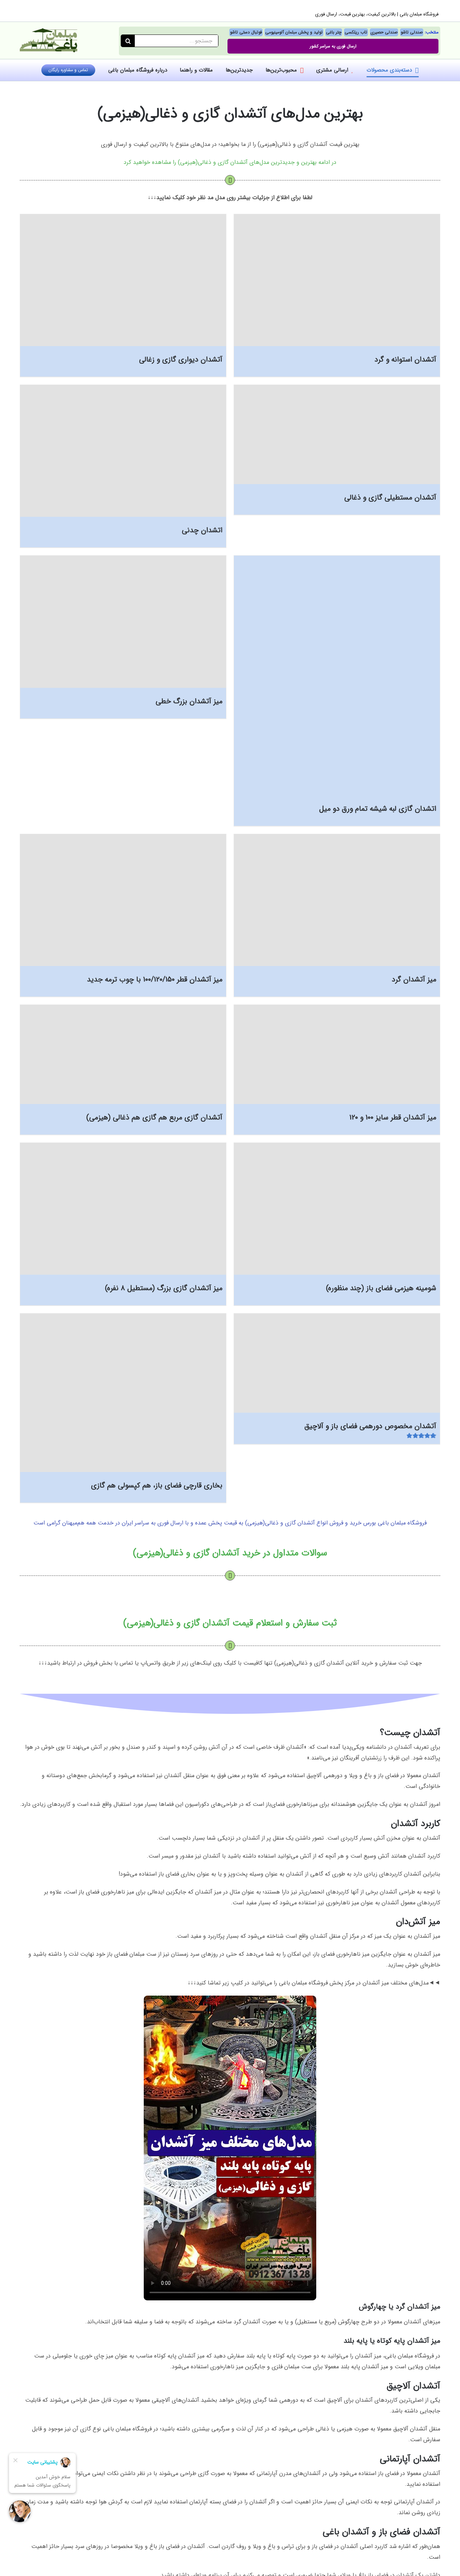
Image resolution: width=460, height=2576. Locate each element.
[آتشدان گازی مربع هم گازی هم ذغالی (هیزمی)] (123, 1054)
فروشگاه (254, 88)
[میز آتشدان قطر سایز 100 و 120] (337, 1054)
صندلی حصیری (384, 32)
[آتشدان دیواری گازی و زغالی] (123, 280)
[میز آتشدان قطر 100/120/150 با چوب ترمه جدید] (123, 900)
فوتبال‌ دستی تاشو (246, 32)
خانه (271, 88)
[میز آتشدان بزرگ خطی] (123, 622)
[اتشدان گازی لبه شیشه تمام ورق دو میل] (337, 675)
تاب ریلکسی (356, 32)
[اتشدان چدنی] (123, 451)
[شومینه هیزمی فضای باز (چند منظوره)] (337, 1209)
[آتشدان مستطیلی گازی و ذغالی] (337, 434)
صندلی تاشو (412, 32)
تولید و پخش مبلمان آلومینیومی (294, 32)
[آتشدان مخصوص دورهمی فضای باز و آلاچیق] (337, 1363)
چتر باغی (334, 32)
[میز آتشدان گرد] (337, 900)
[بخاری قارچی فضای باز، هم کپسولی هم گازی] (123, 1393)
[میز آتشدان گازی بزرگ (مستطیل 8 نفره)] (123, 1209)
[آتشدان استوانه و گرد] (337, 280)
